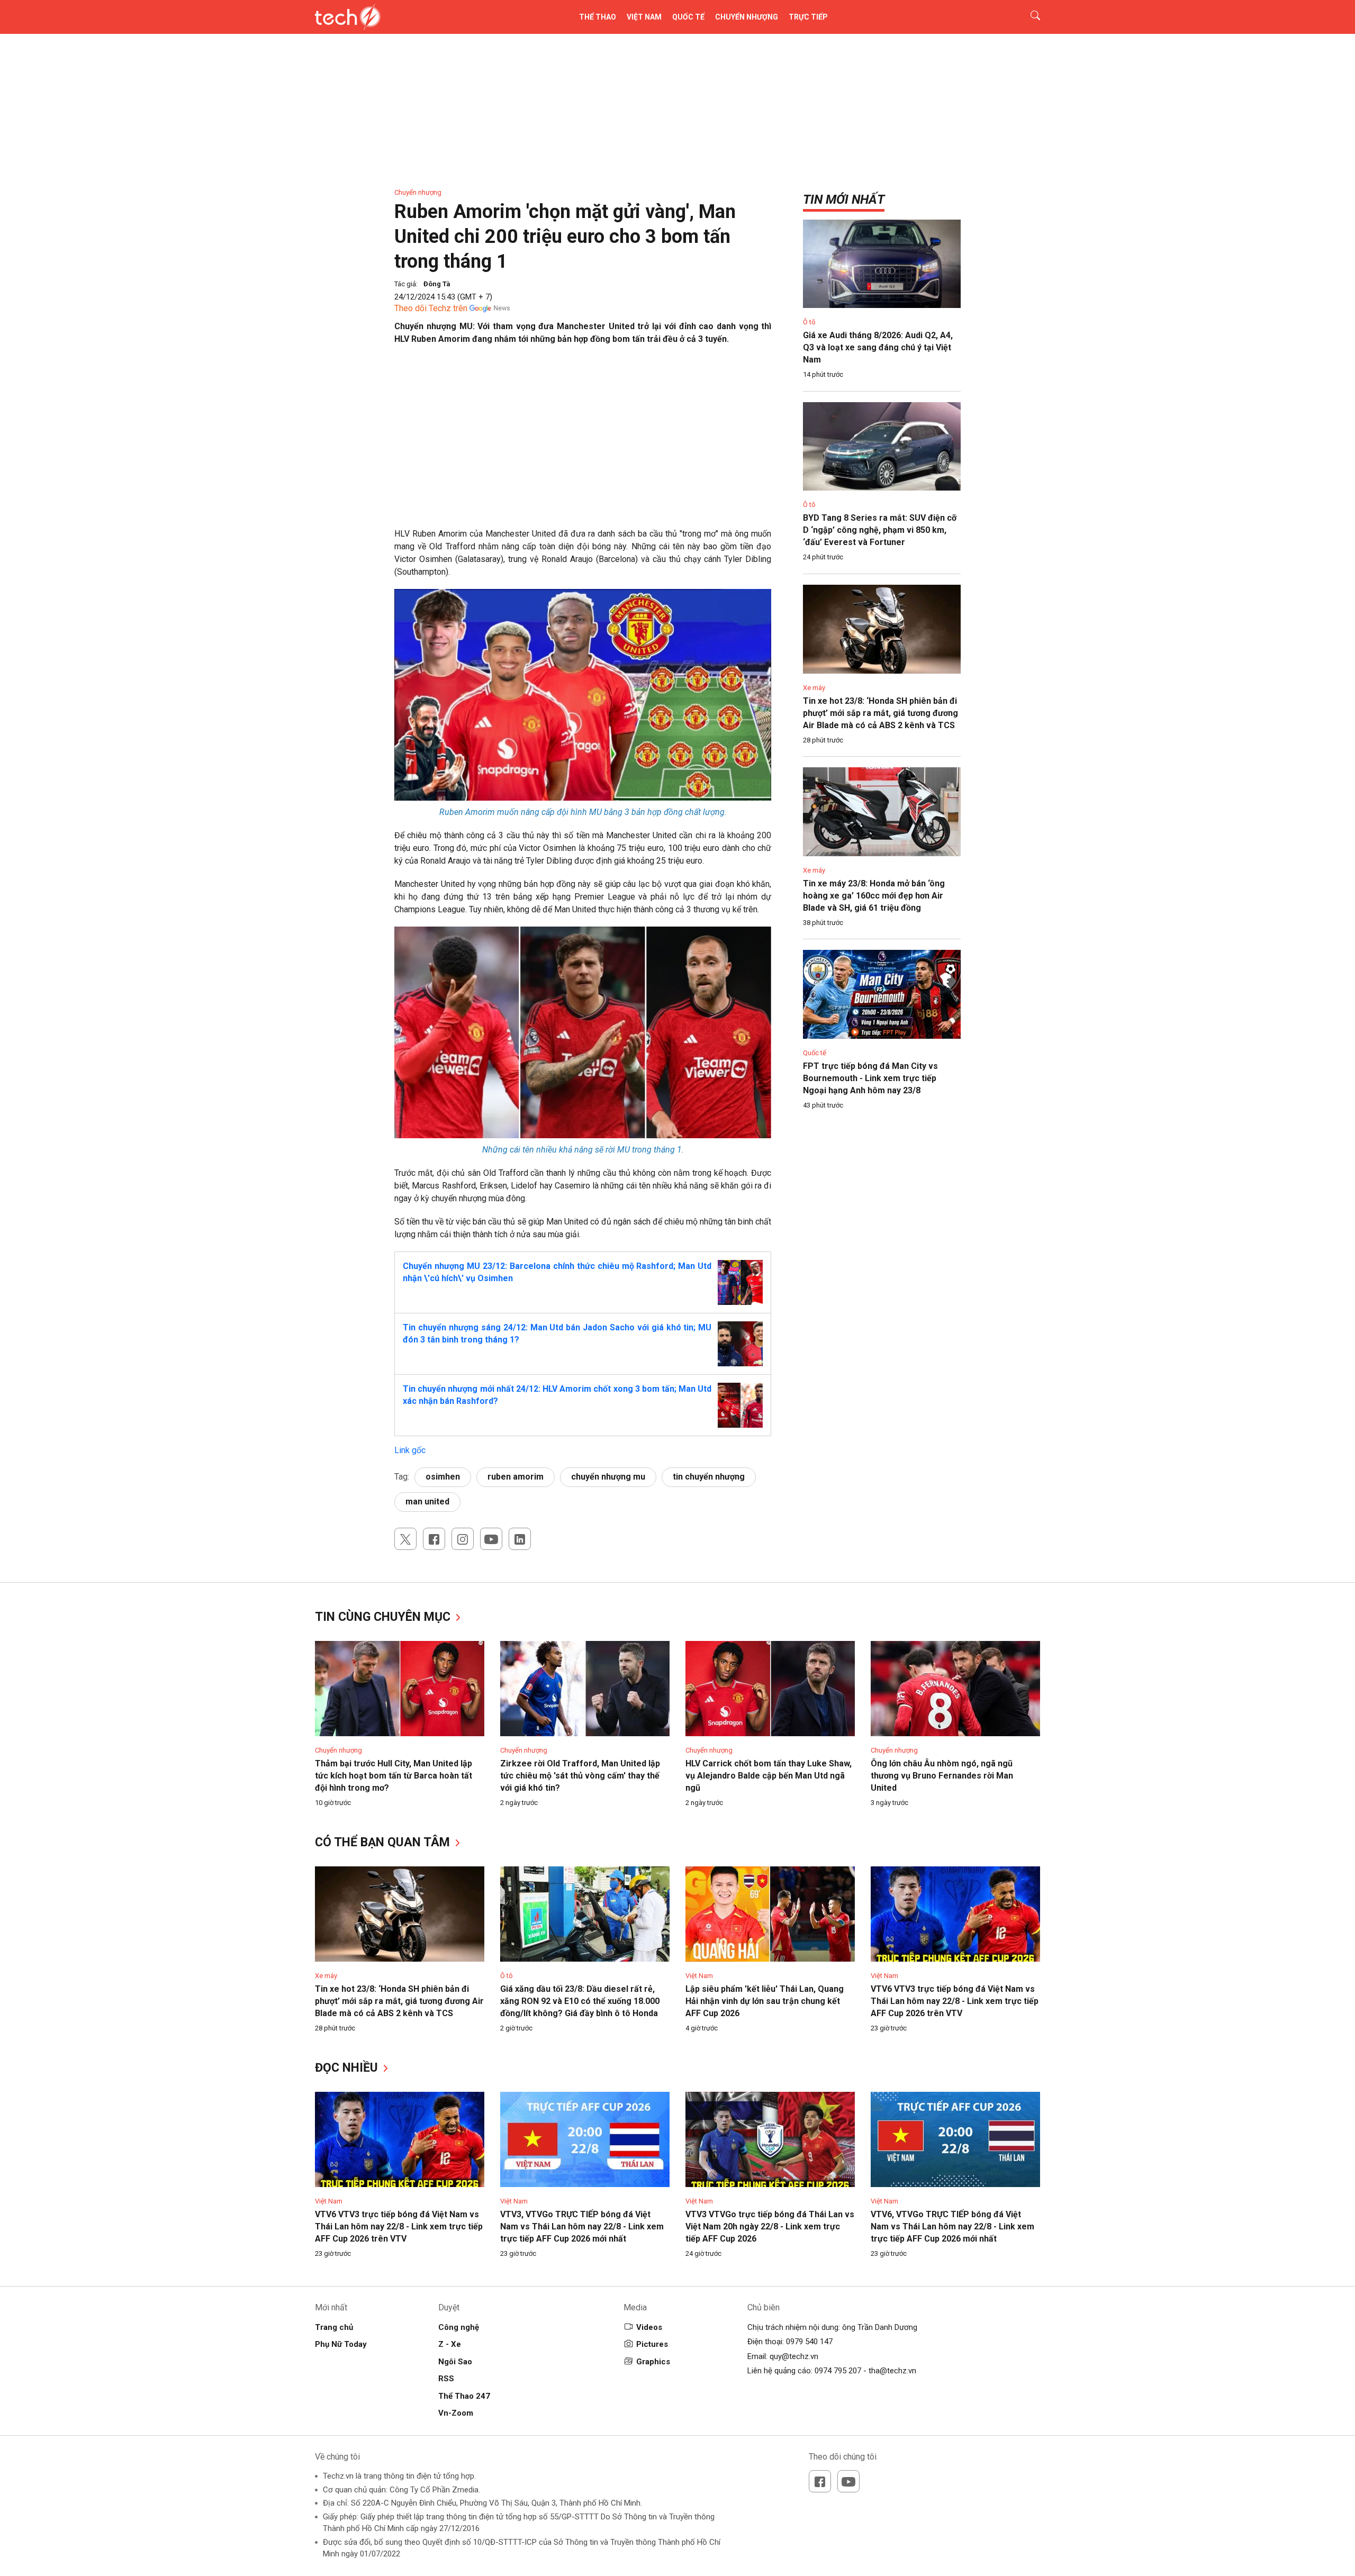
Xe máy (814, 688)
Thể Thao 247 (464, 2396)
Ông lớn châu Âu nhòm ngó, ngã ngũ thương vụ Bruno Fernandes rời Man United (942, 1776)
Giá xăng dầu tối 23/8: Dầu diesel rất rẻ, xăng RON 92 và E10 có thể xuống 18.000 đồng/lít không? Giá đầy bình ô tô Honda (580, 2001)
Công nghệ (459, 2327)
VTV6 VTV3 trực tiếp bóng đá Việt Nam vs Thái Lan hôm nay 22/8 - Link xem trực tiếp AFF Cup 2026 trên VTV (955, 2001)
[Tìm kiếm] (1029, 17)
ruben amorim (516, 1477)
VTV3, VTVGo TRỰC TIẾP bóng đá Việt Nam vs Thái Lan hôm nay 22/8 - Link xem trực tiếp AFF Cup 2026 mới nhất (582, 2226)
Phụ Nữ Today (341, 2344)
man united (427, 1502)
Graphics (653, 2362)
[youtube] (491, 1539)
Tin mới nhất (844, 199)
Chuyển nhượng (747, 17)
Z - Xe (450, 2344)
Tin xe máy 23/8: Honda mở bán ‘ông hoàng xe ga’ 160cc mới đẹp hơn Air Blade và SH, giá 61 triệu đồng (874, 896)
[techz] (348, 17)
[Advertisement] (583, 430)
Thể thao (598, 17)
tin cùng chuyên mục (384, 1617)
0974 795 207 (838, 2371)
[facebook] (434, 1539)
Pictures (652, 2344)
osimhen (443, 1477)
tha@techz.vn (892, 2371)
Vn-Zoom (456, 2413)
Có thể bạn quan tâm (384, 1842)
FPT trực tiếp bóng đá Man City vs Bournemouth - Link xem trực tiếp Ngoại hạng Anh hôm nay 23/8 (870, 1078)
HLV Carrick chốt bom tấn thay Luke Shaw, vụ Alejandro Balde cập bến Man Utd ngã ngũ (769, 1776)
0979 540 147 (809, 2342)
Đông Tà (437, 284)
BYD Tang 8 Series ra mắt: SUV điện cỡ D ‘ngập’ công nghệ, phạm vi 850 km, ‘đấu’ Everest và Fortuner (880, 530)
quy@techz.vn (794, 2356)
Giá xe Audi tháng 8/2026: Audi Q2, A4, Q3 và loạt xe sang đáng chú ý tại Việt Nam (878, 347)
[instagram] (463, 1539)
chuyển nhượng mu (608, 1477)
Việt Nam (644, 17)
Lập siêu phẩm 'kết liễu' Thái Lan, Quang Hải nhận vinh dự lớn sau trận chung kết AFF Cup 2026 (765, 2001)
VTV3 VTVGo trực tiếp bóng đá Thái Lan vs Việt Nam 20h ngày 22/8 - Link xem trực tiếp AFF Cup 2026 (770, 2226)
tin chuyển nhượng (709, 1477)
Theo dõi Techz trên (431, 308)
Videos (649, 2327)
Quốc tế (688, 17)
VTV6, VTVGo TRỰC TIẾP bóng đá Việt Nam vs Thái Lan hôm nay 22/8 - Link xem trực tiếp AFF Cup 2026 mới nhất (952, 2226)
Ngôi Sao (455, 2362)
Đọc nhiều (348, 2068)
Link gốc (410, 1450)
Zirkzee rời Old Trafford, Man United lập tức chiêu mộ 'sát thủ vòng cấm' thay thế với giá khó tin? (580, 1776)
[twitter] (405, 1539)
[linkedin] (520, 1539)
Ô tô (809, 322)
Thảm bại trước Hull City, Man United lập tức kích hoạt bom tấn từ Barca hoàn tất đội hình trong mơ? (394, 1776)
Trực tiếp (808, 17)
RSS (446, 2379)
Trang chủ (334, 2327)
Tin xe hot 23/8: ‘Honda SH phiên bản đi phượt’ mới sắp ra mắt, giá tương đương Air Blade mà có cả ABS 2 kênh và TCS (880, 713)
